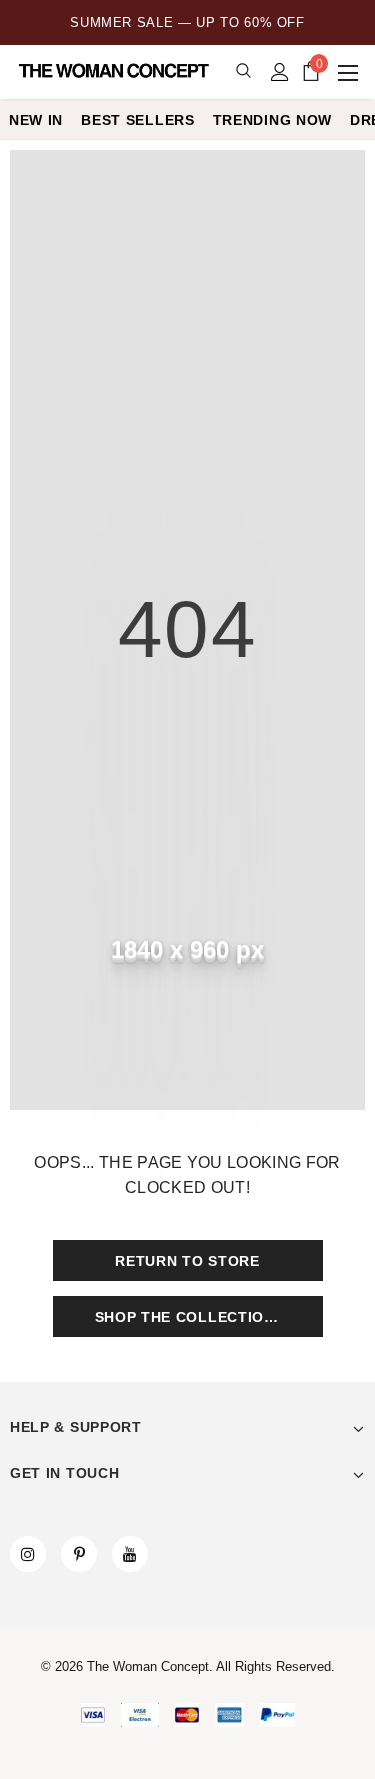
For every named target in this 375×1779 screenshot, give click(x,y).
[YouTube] (130, 1554)
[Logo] (115, 71)
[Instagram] (28, 1554)
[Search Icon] (243, 71)
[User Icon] (280, 72)
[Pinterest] (79, 1554)
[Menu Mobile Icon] (350, 72)
